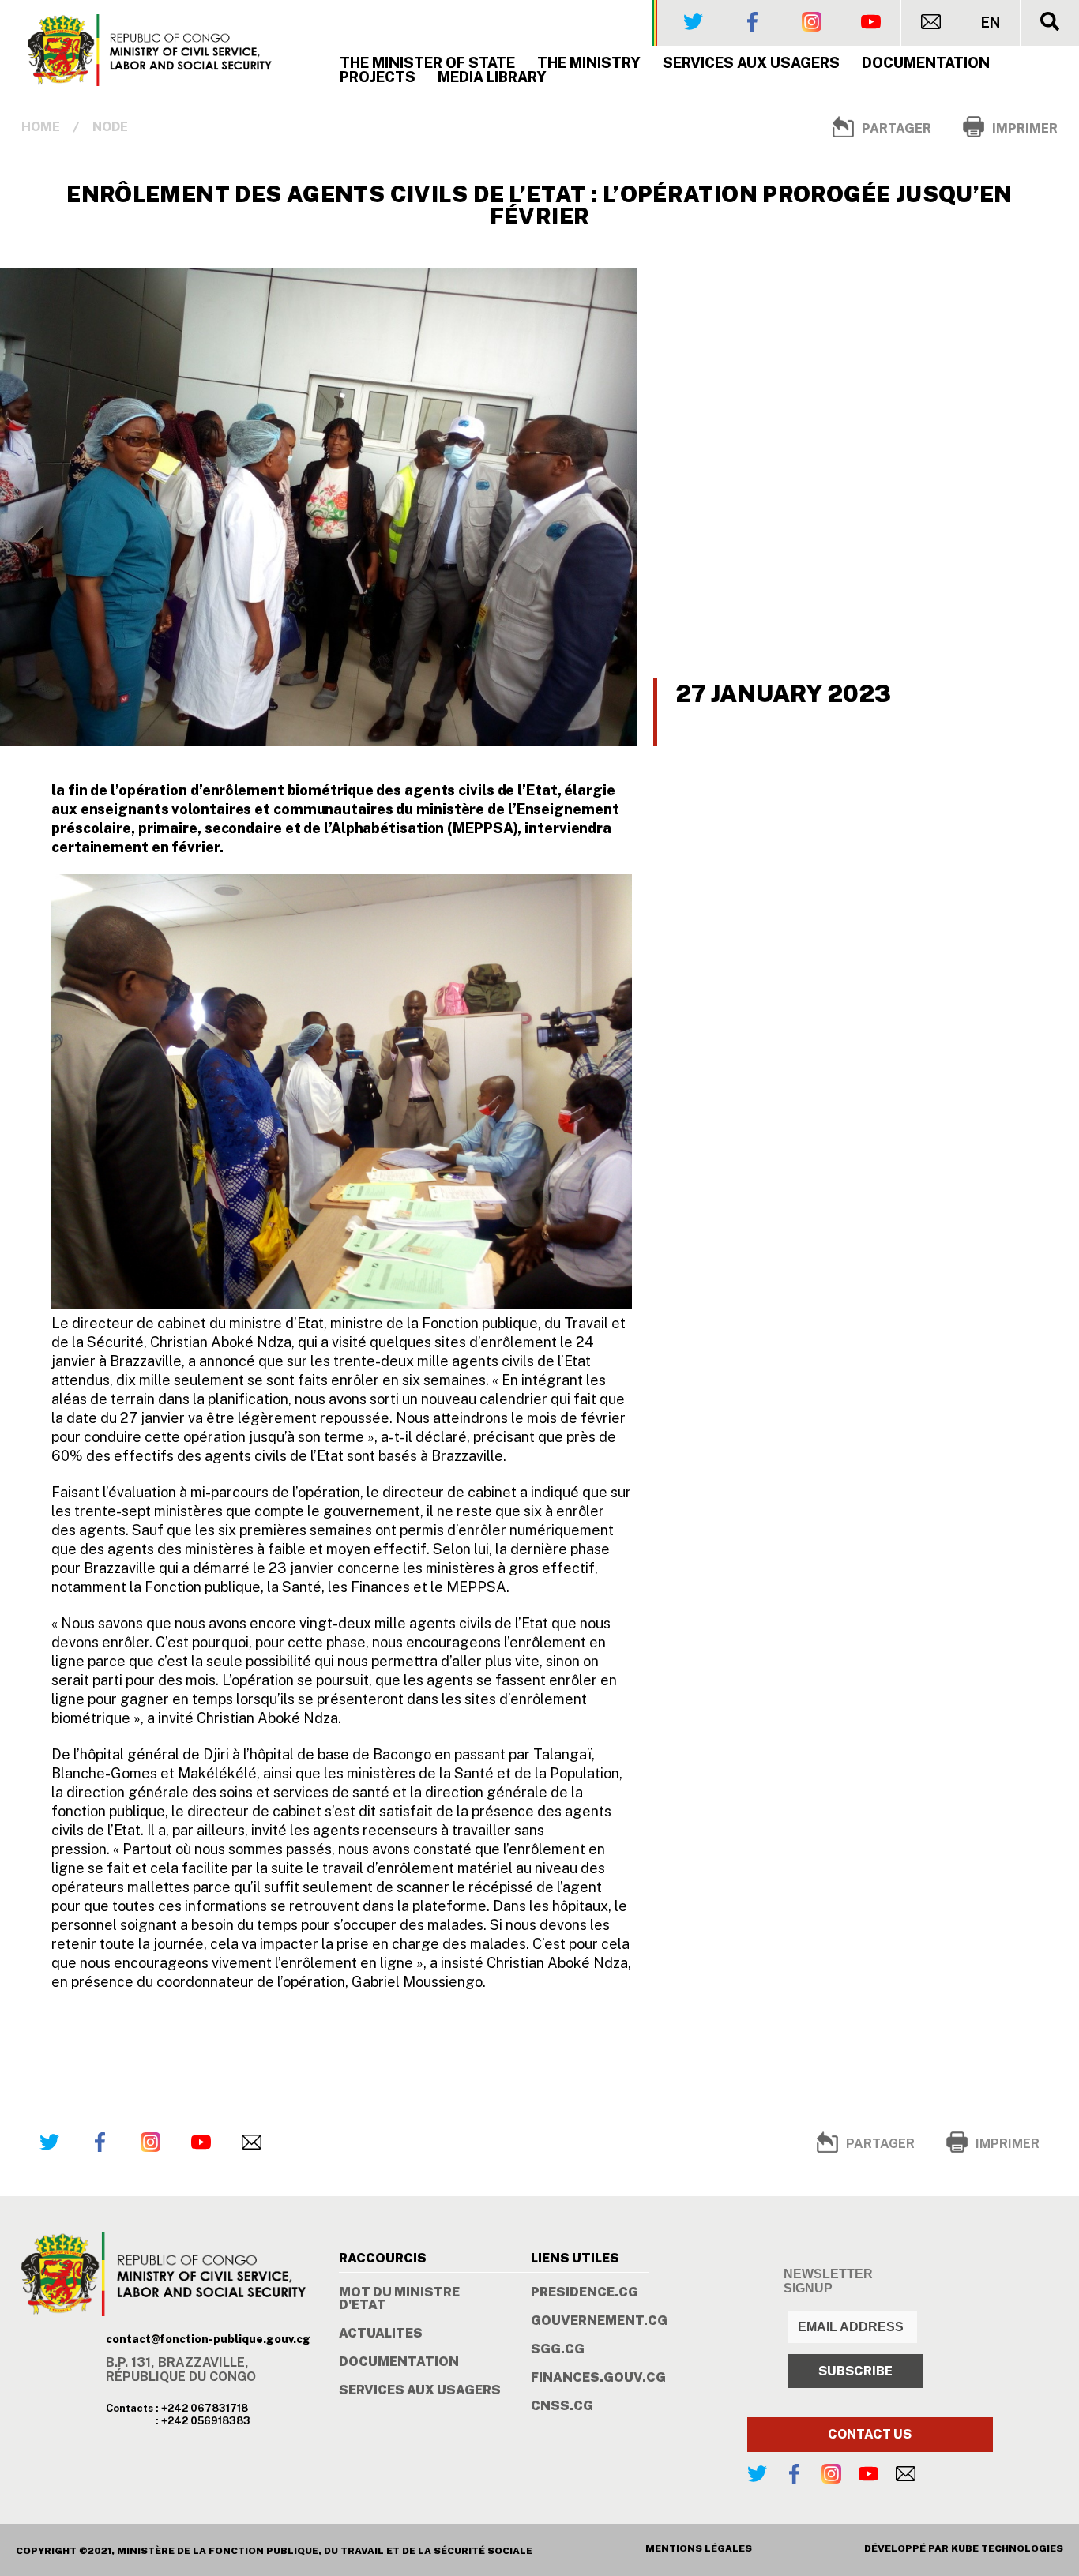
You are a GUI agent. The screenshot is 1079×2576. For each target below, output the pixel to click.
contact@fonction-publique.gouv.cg (208, 2339)
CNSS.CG (562, 2406)
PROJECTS (378, 77)
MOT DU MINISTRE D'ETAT (399, 2299)
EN (991, 23)
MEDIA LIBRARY (492, 77)
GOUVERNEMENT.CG (599, 2321)
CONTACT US (870, 2434)
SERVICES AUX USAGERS (751, 63)
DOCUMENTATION (399, 2362)
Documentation (926, 63)
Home (41, 127)
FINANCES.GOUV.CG (598, 2378)
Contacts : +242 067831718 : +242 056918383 (178, 2415)
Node (110, 127)
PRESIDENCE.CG (585, 2292)
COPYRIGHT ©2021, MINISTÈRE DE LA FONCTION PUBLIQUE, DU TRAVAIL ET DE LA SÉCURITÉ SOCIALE (274, 2551)
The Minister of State (427, 63)
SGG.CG (558, 2349)
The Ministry (589, 63)
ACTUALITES (381, 2334)
